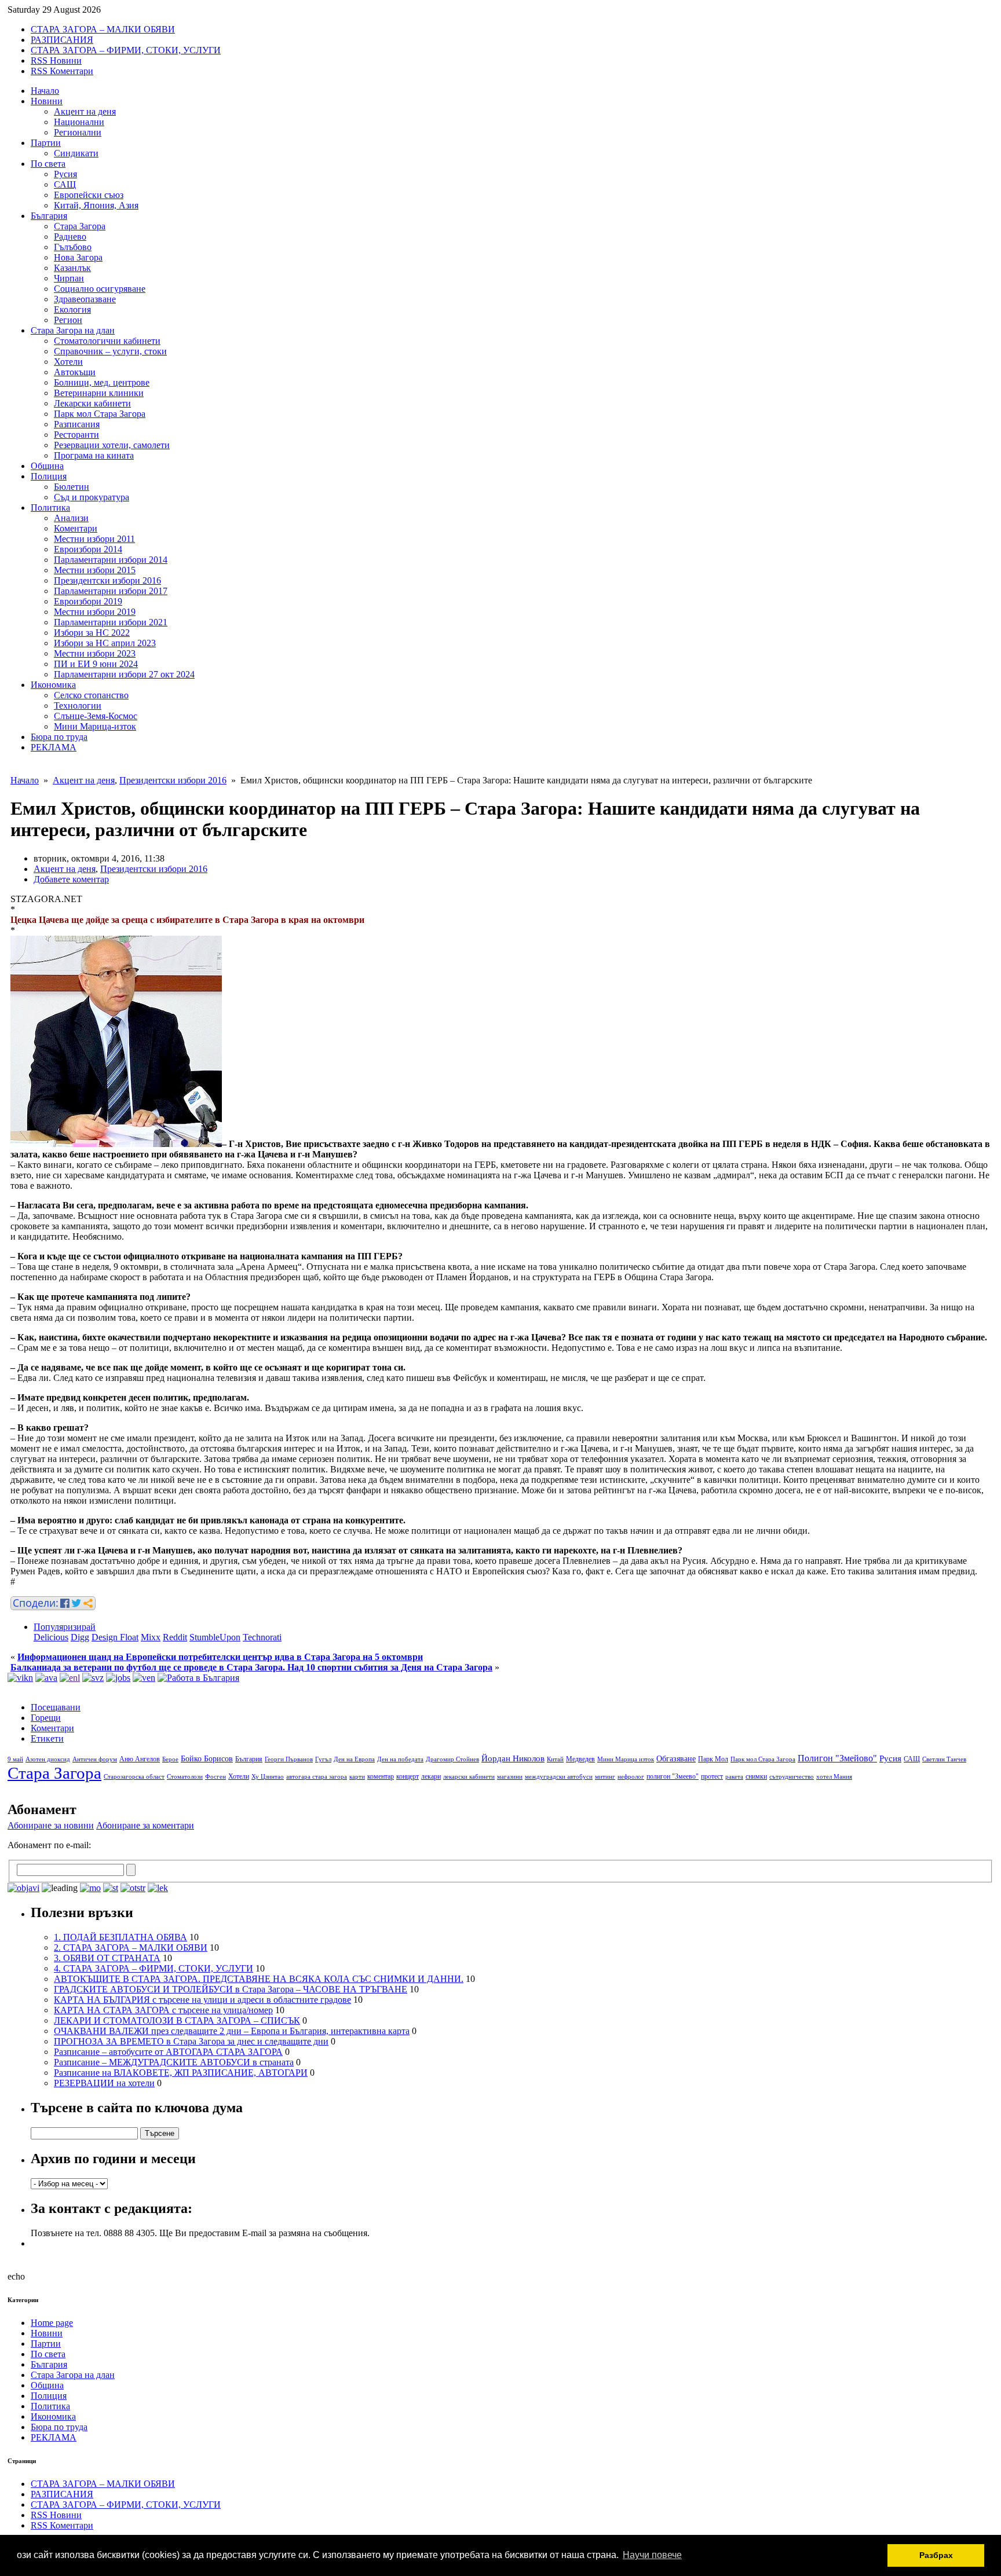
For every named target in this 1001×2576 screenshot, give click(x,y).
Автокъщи (75, 372)
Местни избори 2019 (95, 612)
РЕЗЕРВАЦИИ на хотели (104, 2083)
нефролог (631, 1777)
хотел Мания (834, 1777)
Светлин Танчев (944, 1759)
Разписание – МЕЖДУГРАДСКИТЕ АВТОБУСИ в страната (174, 2062)
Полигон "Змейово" (837, 1758)
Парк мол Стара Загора (100, 414)
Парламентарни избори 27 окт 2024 (124, 674)
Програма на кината (94, 455)
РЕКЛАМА (54, 747)
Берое (170, 1759)
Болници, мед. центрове (102, 382)
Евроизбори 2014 (88, 549)
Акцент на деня (85, 111)
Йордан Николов (513, 1758)
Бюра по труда (59, 737)
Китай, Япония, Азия (96, 205)
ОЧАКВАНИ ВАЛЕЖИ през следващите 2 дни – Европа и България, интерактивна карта (232, 2031)
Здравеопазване (85, 299)
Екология (72, 309)
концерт (408, 1776)
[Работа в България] (198, 1678)
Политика (50, 507)
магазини (510, 1777)
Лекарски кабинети (92, 403)
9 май (15, 1759)
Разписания (77, 424)
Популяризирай (65, 1627)
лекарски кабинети (469, 1777)
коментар (381, 1776)
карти (357, 1777)
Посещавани (56, 1707)
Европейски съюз (89, 195)
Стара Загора (80, 226)
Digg (80, 1637)
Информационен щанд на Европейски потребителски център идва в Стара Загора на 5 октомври (220, 1657)
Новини (47, 101)
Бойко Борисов (207, 1759)
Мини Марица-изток (95, 726)
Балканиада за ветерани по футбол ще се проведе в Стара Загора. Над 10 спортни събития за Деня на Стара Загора (251, 1667)
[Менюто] (144, 1678)
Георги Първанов (289, 1759)
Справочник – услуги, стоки (110, 351)
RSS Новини (56, 61)
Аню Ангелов (140, 1759)
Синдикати (76, 153)
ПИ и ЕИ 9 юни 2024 (96, 664)
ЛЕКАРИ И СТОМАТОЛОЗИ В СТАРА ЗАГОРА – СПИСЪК (177, 2020)
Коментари (76, 528)
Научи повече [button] (652, 2555)
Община (47, 466)
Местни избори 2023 (95, 653)
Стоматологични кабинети (107, 341)
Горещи (46, 1718)
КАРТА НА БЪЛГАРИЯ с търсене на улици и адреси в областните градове (202, 2000)
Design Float (115, 1637)
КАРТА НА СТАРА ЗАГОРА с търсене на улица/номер (163, 2010)
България (49, 216)
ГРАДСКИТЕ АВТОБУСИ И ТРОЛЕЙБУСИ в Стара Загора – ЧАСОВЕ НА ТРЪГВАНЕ (231, 1989)
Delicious (51, 1637)
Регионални (78, 132)
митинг (605, 1777)
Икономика (53, 685)
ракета (734, 1777)
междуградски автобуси (559, 1777)
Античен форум (95, 1759)
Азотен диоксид (48, 1759)
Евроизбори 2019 (88, 601)
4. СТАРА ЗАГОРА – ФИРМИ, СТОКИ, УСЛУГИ (154, 1968)
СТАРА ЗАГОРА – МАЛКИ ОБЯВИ (103, 29)
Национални (79, 122)
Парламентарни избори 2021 (111, 622)
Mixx (151, 1637)
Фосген (215, 1777)
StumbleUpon (215, 1637)
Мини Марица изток (626, 1759)
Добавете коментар (71, 879)
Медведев (580, 1759)
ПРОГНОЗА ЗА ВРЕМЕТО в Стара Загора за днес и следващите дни (191, 2041)
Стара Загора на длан (73, 330)
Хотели (68, 362)
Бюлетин (72, 487)
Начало (45, 91)
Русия (65, 174)
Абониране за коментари (145, 1825)
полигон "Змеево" (673, 1776)
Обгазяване (676, 1759)
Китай (555, 1759)
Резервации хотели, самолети (112, 445)
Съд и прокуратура (92, 497)
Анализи (71, 518)
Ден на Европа (354, 1759)
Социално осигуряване (100, 289)
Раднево (70, 237)
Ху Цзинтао (268, 1777)
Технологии (78, 706)
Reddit (175, 1637)
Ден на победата (400, 1759)
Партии (46, 143)
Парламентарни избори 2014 (111, 560)
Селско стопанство (91, 695)
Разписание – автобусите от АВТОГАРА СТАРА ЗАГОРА (168, 2052)
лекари (431, 1776)
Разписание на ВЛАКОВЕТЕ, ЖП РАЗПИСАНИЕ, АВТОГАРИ (181, 2073)
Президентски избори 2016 (107, 580)
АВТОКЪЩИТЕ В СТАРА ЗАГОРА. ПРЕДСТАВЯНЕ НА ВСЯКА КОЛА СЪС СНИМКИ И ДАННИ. (259, 1979)
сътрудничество (792, 1777)
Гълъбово (73, 247)
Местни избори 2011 (94, 539)
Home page (52, 2323)
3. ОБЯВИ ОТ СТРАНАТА (107, 1958)
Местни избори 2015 (95, 570)
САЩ (65, 184)
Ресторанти (76, 435)
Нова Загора (78, 257)
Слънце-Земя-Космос (96, 716)
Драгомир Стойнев (452, 1759)
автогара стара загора (317, 1777)
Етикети (47, 1738)
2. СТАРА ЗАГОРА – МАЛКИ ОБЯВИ (131, 1947)
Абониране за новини (51, 1825)
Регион (68, 320)
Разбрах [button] (936, 2555)
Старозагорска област (134, 1777)
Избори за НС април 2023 (105, 643)
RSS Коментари (62, 71)
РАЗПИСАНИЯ (62, 40)
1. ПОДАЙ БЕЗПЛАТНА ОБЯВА (120, 1937)
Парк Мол (713, 1759)
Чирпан (69, 278)
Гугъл (323, 1759)
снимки (756, 1776)
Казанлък (72, 268)
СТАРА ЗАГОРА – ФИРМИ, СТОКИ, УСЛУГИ (126, 50)
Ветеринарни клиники (99, 393)
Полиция (49, 476)
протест (712, 1776)
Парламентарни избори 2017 (111, 591)
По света (48, 164)
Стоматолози (185, 1777)
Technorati (262, 1637)
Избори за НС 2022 (92, 633)
